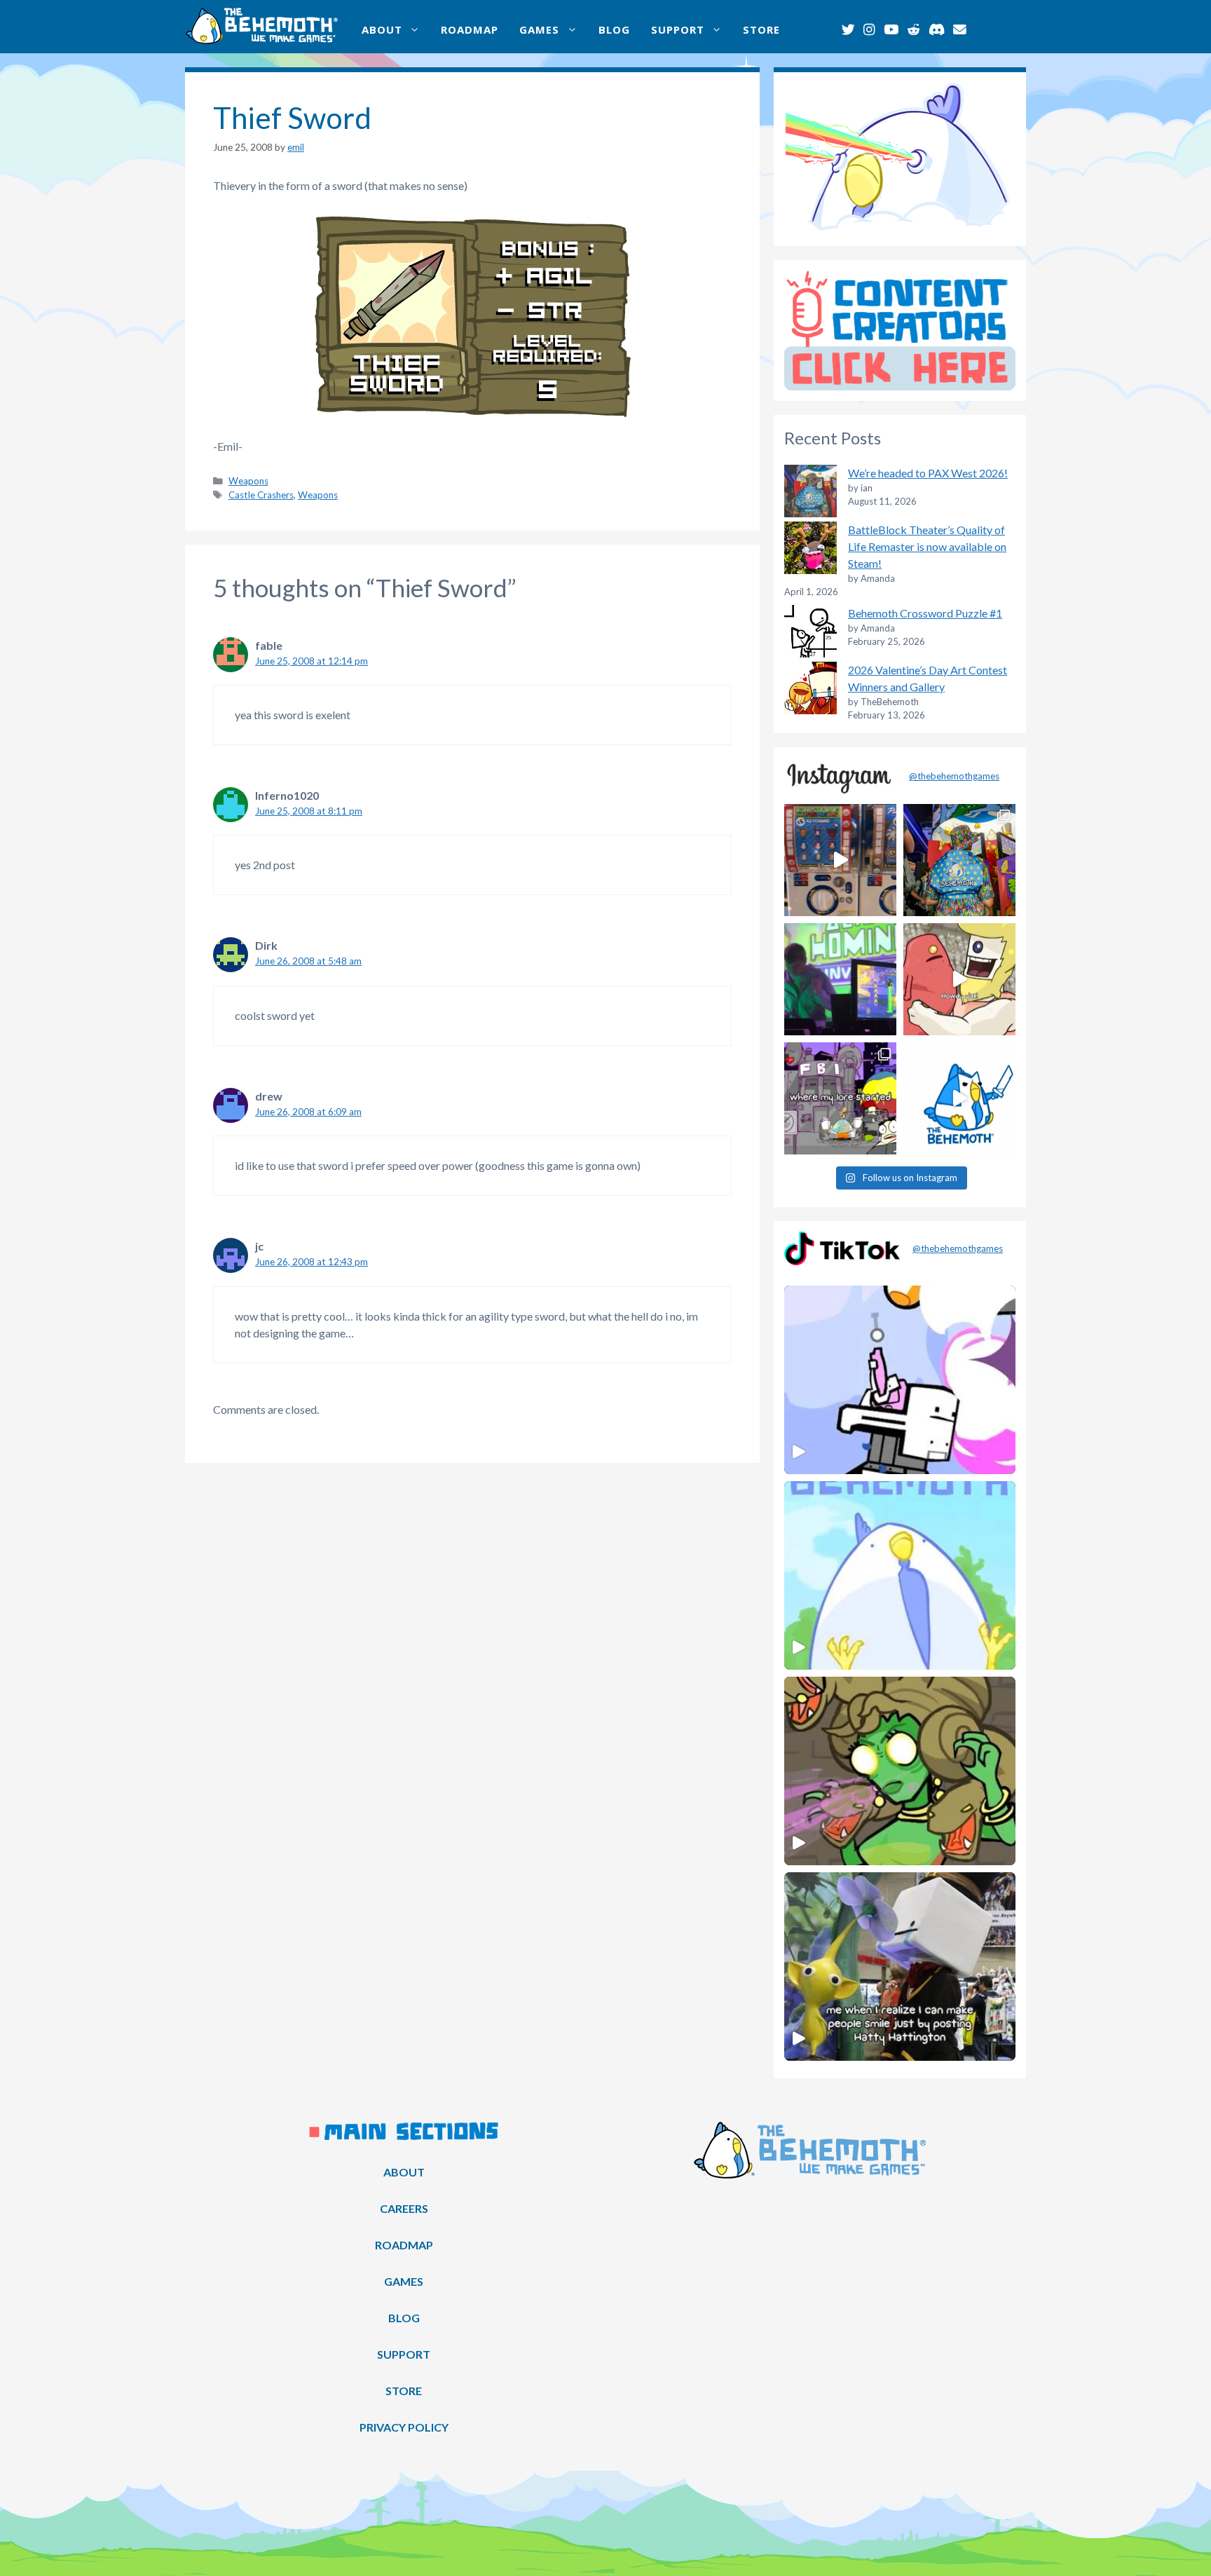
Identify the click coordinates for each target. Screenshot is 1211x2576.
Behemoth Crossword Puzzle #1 (925, 613)
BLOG (614, 29)
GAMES (539, 29)
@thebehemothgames (954, 776)
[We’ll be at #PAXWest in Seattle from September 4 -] (959, 860)
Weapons (248, 481)
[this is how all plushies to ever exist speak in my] (959, 1098)
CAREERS (404, 2208)
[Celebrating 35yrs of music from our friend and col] (840, 979)
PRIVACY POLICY (404, 2427)
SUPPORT (678, 29)
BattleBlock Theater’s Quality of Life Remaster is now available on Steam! (927, 546)
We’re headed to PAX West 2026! (928, 473)
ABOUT (382, 29)
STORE (761, 29)
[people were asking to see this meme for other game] (840, 1098)
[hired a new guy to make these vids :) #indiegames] (959, 979)
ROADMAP (470, 29)
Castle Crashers (261, 495)
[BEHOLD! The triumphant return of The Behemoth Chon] (840, 860)
